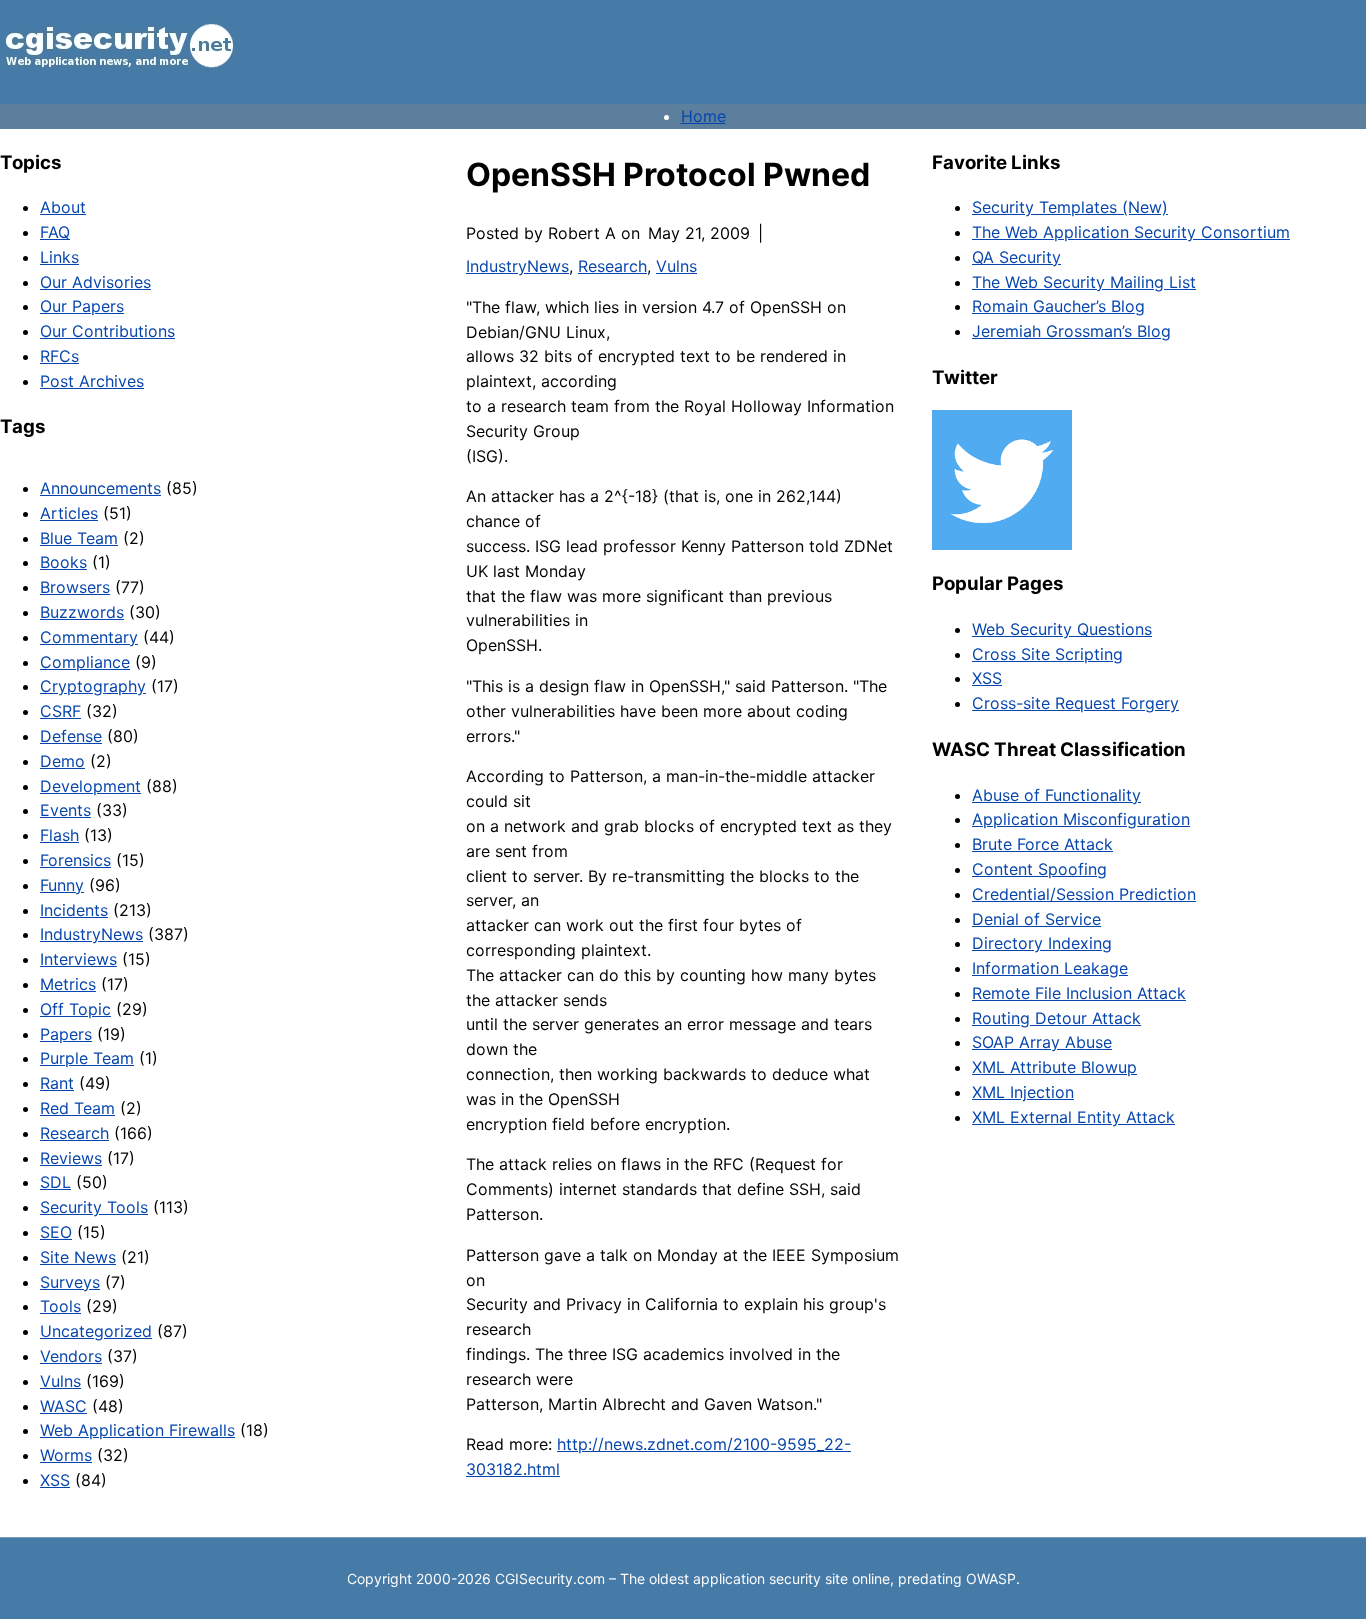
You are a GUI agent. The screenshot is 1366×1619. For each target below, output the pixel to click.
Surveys (70, 1282)
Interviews (78, 959)
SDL (55, 1182)
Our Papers (82, 306)
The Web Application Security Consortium (1131, 232)
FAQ (55, 232)
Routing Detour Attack (1056, 1018)
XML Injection (1023, 1092)
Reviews (71, 1158)
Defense (71, 736)
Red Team (77, 1108)
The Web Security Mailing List (1084, 282)
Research (74, 1133)
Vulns (60, 1381)
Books (63, 562)
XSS (55, 1480)
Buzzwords (82, 612)
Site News (78, 1257)
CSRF (60, 711)
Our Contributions (107, 331)
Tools (60, 1306)
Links (59, 257)
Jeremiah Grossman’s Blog (1071, 331)
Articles (69, 513)
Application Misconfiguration (1081, 819)
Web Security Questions (1062, 629)
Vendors (71, 1356)
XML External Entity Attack (1073, 1117)
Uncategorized (96, 1331)
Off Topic (75, 1009)
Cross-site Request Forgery (1075, 703)
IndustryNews (91, 934)
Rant (57, 1083)
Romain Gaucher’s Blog (1058, 306)
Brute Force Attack (1042, 844)
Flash (59, 835)
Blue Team (79, 538)
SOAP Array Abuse (1042, 1042)
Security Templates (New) (1070, 207)
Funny (62, 885)
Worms (66, 1455)
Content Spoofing (1039, 869)
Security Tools (94, 1207)
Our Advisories (95, 282)
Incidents (74, 910)
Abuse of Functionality (1056, 795)
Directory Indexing (1042, 943)
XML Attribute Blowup (1054, 1067)
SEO (56, 1232)
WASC (63, 1406)
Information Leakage (1050, 968)
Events (65, 810)
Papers (66, 1034)
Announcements (100, 488)
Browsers (75, 587)
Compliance (85, 662)
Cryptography (93, 686)
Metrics (68, 984)
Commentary (89, 637)
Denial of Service (1036, 919)
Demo (62, 761)
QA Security (1016, 257)
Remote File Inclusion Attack (1079, 993)
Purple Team (87, 1058)
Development (90, 786)
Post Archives (92, 381)
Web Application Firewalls (137, 1430)
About (63, 207)
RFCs (59, 356)
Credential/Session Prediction (1084, 894)
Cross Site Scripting (1047, 654)
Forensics (75, 860)
